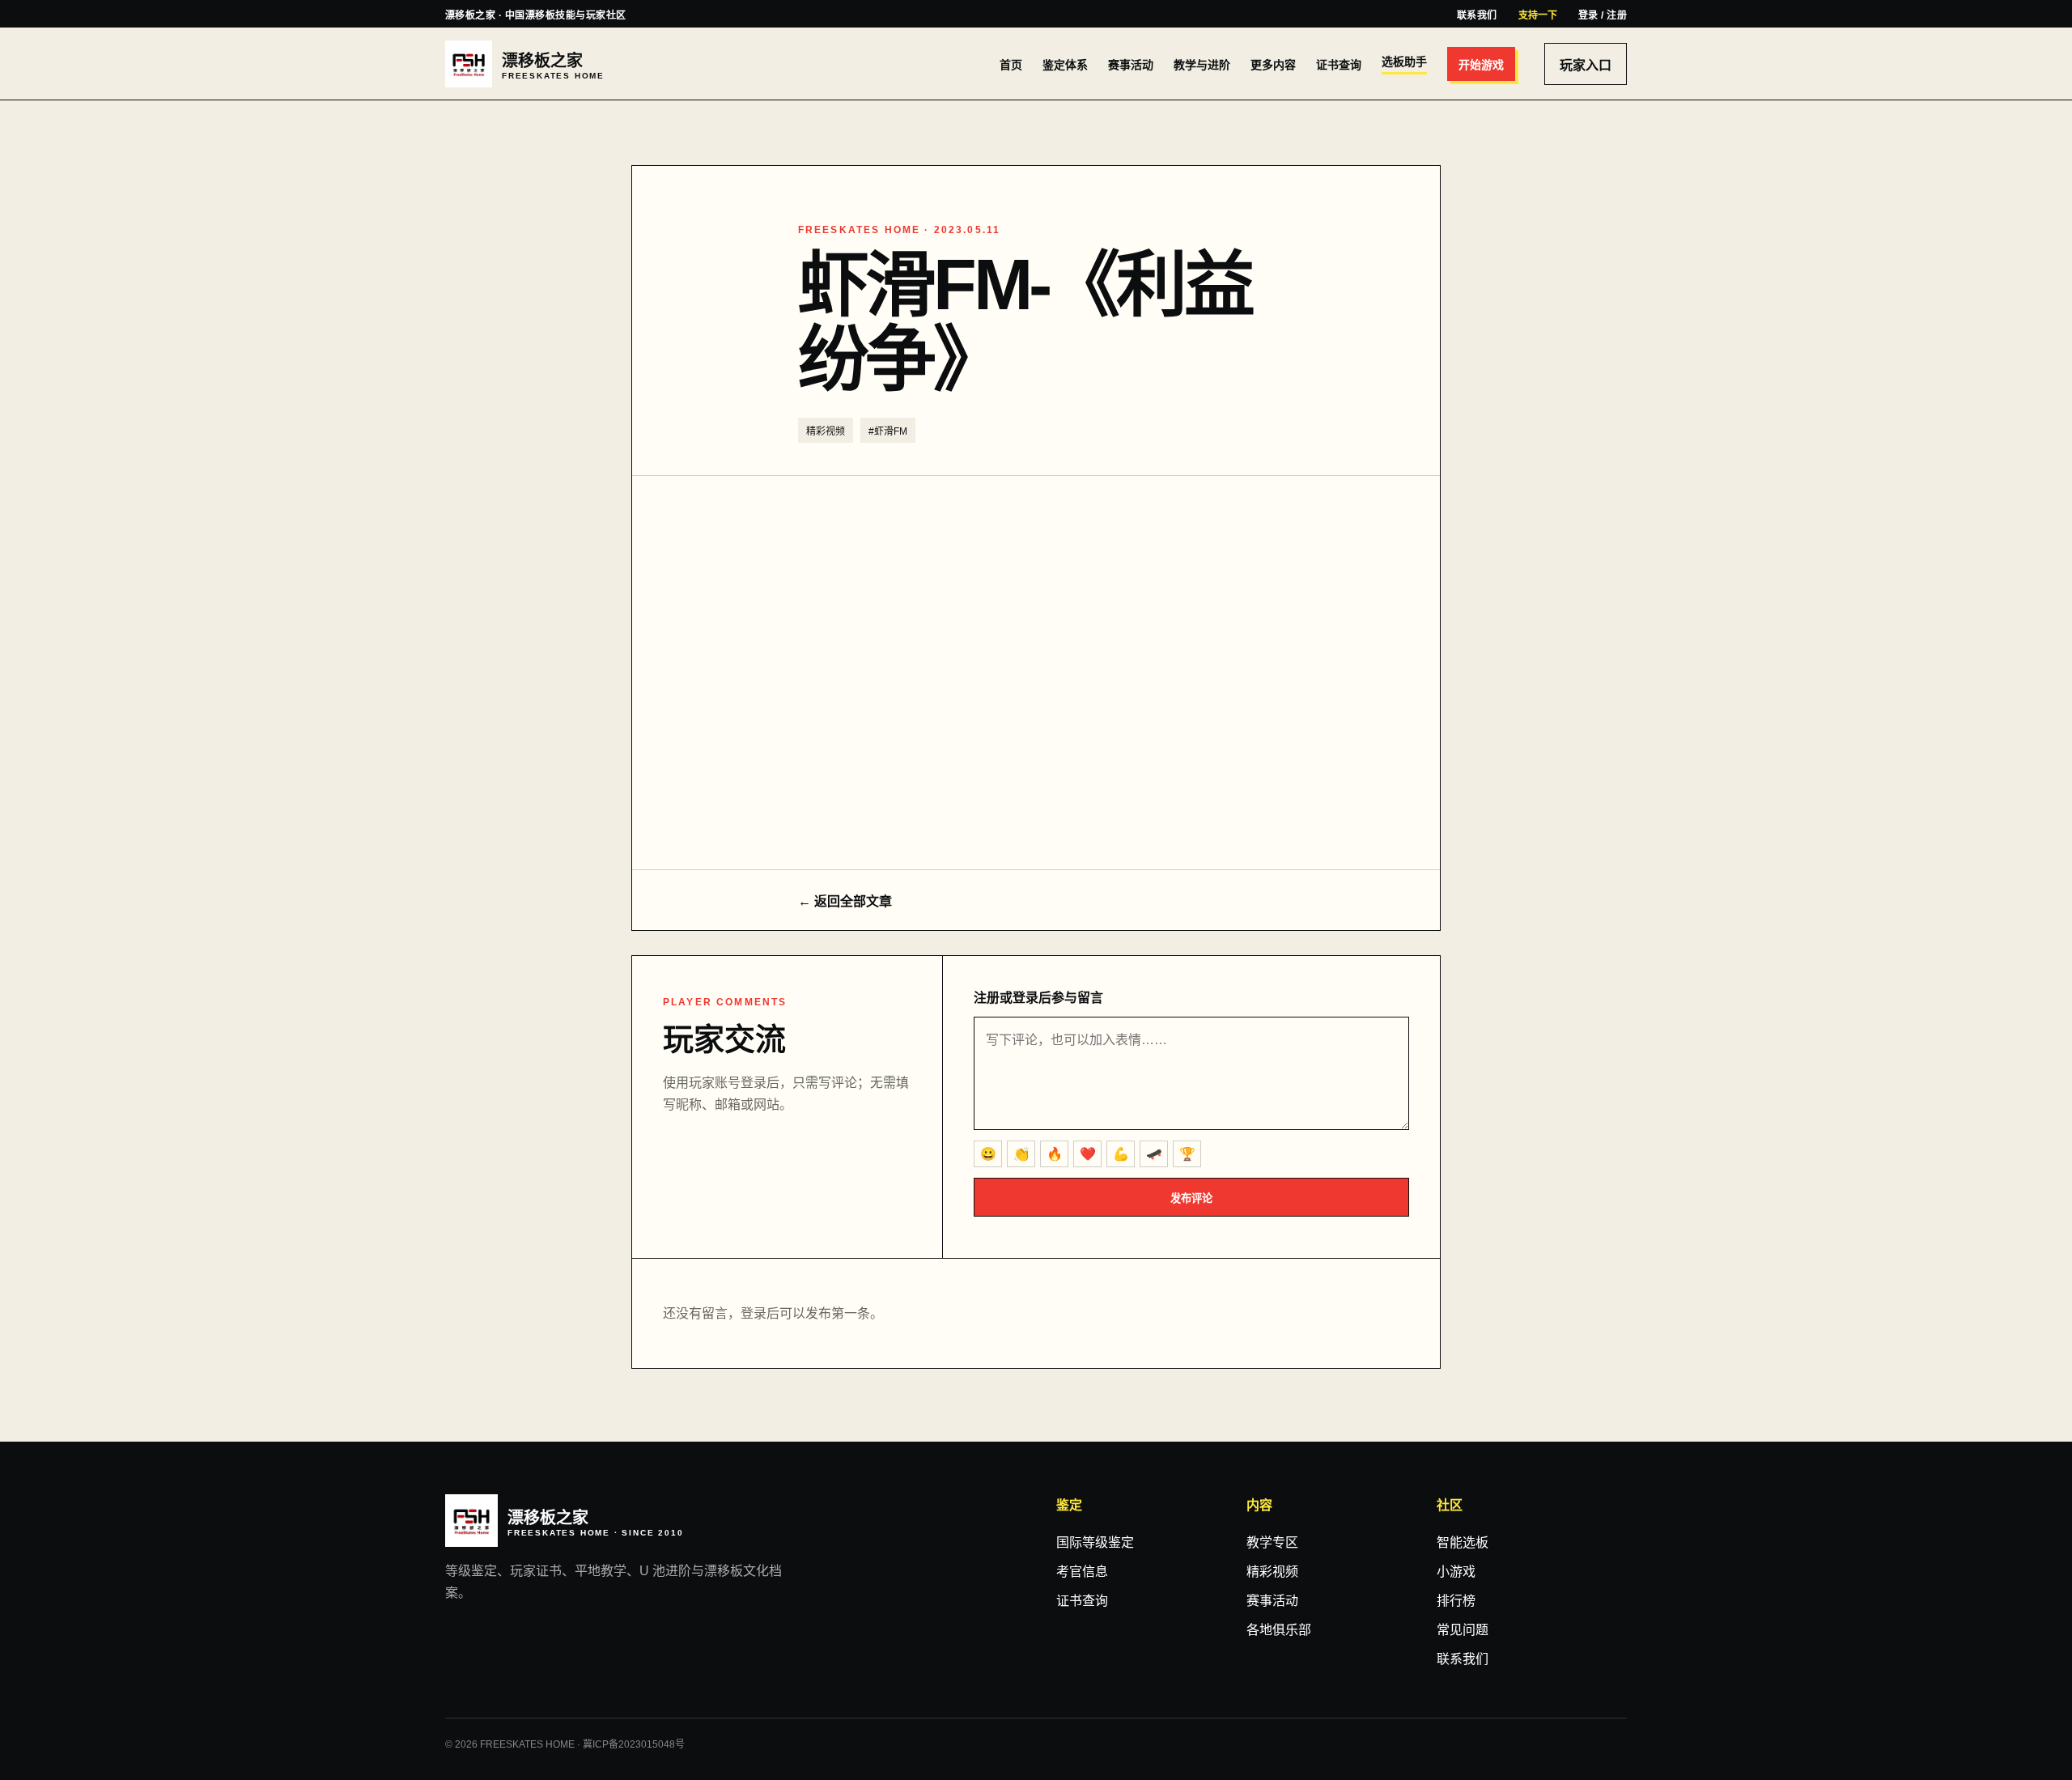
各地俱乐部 (1279, 1630)
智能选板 (1463, 1542)
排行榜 (1456, 1601)
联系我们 (1477, 15)
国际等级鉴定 (1095, 1542)
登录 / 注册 (1603, 15)
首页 (1011, 65)
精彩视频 (826, 431)
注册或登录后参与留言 (1038, 998)
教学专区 (1272, 1542)
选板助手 (1404, 62)
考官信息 (1082, 1572)
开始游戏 (1481, 65)
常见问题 (1463, 1630)
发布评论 (1191, 1198)
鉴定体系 (1065, 65)
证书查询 (1339, 65)
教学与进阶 (1202, 65)
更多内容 (1273, 65)
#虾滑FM (888, 431)
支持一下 (1538, 15)
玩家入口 (1586, 65)
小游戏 (1456, 1572)
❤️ (1088, 1154)
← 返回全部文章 (845, 901)
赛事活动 (1131, 65)
